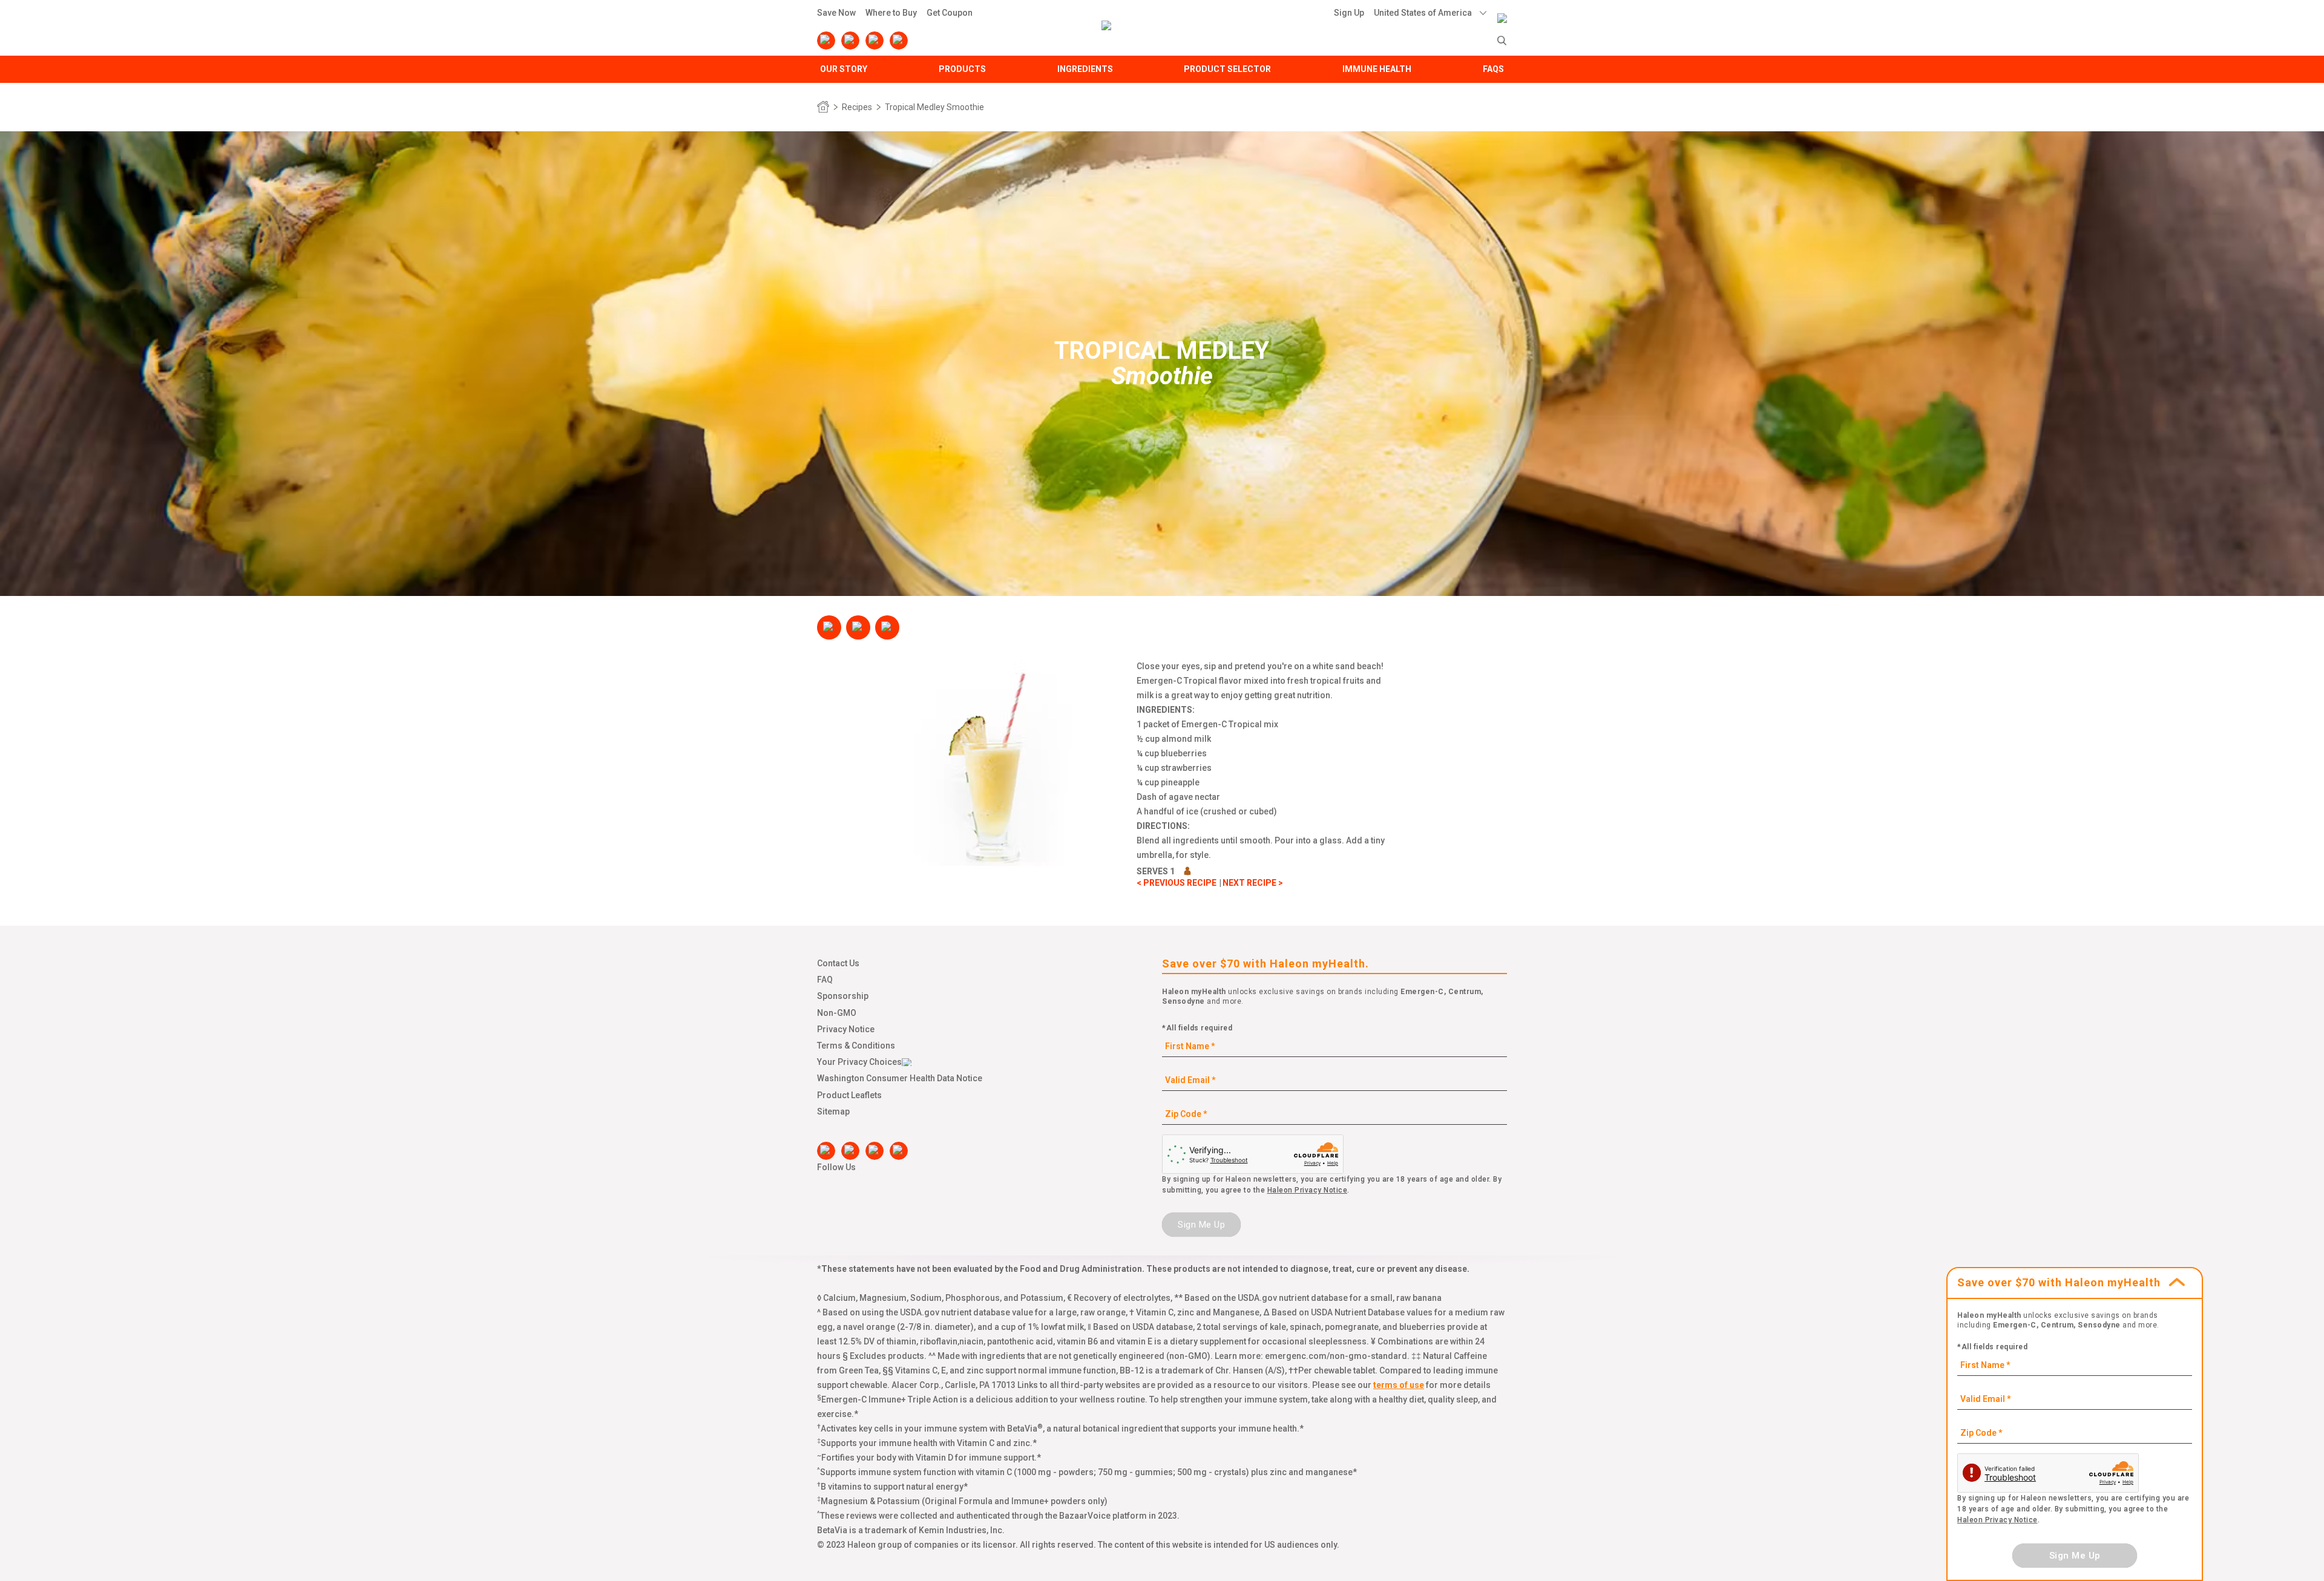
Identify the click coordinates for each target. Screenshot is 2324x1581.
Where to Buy (891, 13)
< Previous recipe (1177, 883)
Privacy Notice (846, 1029)
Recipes (857, 107)
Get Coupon (950, 13)
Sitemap (833, 1111)
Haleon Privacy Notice (1308, 1190)
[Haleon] (1502, 10)
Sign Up (1349, 13)
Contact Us (838, 963)
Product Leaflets (849, 1095)
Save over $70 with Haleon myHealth (2059, 1282)
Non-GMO (837, 1013)
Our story (844, 69)
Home (823, 107)
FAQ (825, 980)
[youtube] (850, 41)
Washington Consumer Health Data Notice (900, 1078)
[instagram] (899, 41)
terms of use (1399, 1385)
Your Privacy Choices (859, 1062)
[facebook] (826, 41)
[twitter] (875, 41)
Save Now (836, 13)
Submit (1502, 41)
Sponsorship (843, 996)
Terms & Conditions (856, 1046)
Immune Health (1377, 69)
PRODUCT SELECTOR (1227, 69)
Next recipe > (1253, 883)
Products (962, 69)
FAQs (1493, 69)
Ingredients (1085, 69)
